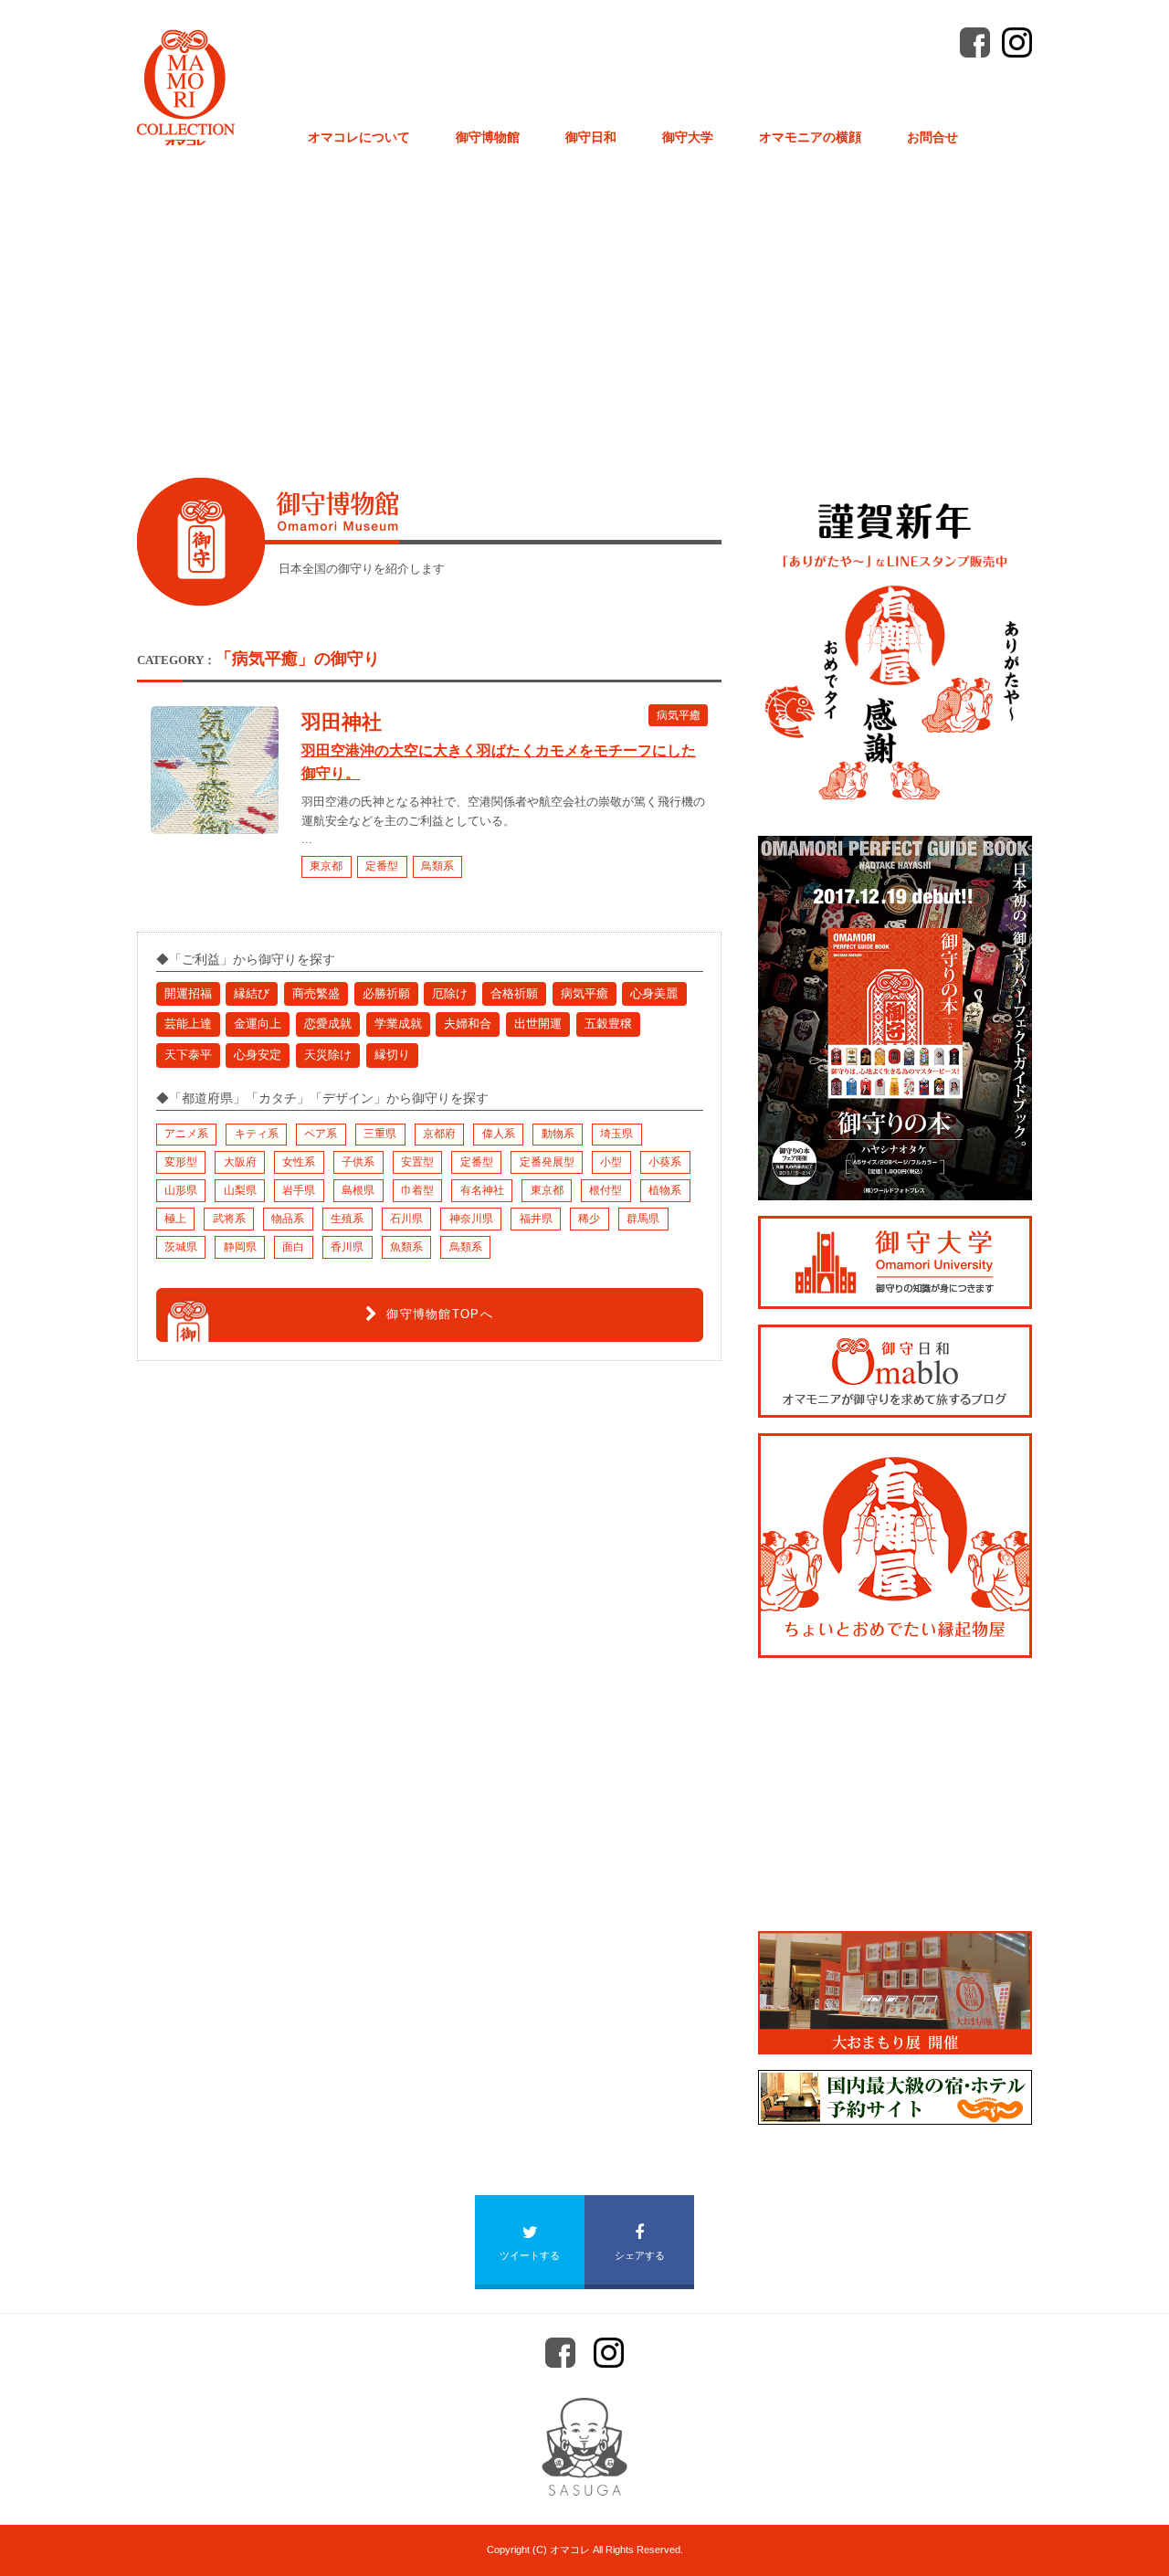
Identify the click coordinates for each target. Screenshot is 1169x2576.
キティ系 (257, 1134)
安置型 (417, 1162)
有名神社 (482, 1190)
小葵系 (665, 1162)
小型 (611, 1162)
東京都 (326, 866)
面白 (293, 1247)
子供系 (358, 1162)
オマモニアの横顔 (810, 137)
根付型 (606, 1190)
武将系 (229, 1219)
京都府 (439, 1134)
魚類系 (406, 1247)
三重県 (380, 1134)
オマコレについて (359, 137)
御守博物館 (488, 137)
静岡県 (240, 1247)
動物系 (558, 1134)
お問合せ (932, 137)
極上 (175, 1219)
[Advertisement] (584, 286)
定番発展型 (547, 1162)
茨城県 (181, 1247)
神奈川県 (471, 1219)
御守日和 (591, 137)
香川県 (347, 1247)
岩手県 (299, 1190)
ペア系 (321, 1134)
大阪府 (240, 1162)
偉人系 (499, 1134)
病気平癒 (679, 714)
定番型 (382, 866)
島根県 (358, 1190)
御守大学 (688, 137)
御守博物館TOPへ (440, 1314)
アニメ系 (186, 1134)
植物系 (665, 1190)
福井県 (536, 1219)
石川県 (406, 1219)
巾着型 (417, 1190)
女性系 (299, 1162)
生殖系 (347, 1219)
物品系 (288, 1219)
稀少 (589, 1219)
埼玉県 (616, 1134)
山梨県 (240, 1190)
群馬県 (643, 1219)
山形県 (181, 1190)
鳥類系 (437, 866)
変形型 (181, 1162)
